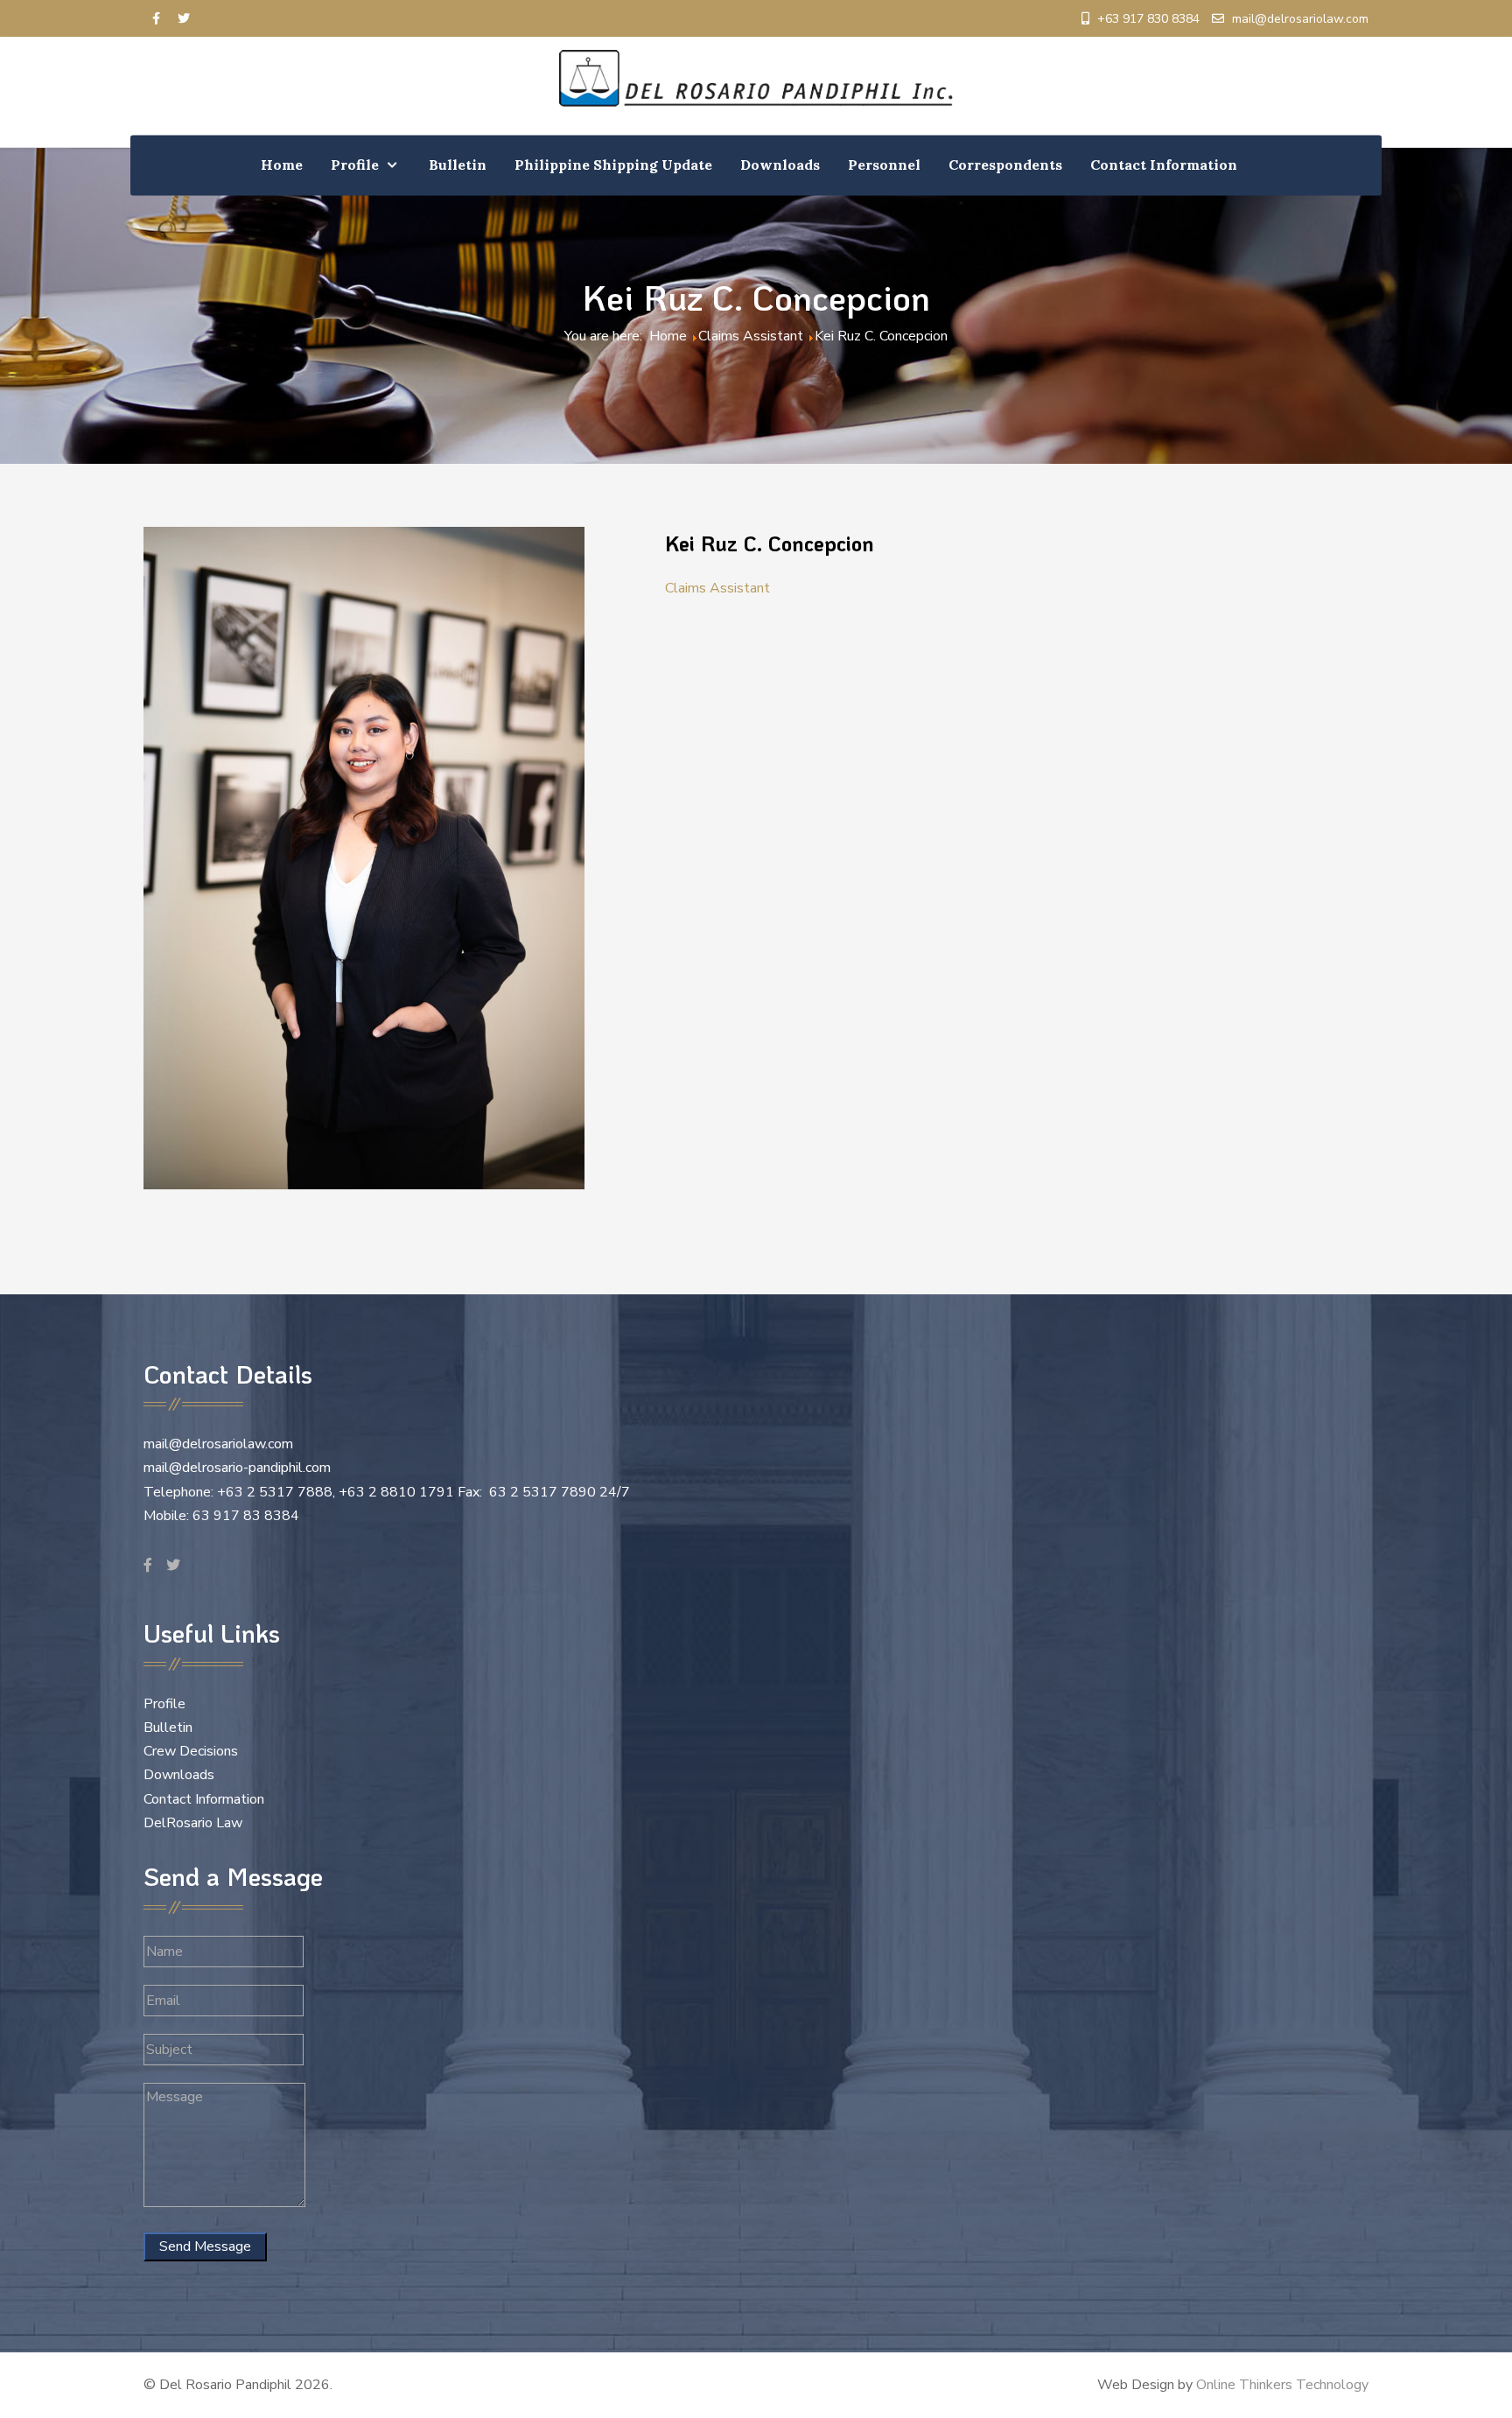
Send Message (205, 2246)
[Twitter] (184, 19)
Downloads (179, 1775)
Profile (164, 1704)
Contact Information (204, 1799)
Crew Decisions (191, 1751)
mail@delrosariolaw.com (1300, 19)
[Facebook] (156, 19)
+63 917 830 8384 (1148, 19)
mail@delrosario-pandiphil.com (237, 1468)
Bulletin (168, 1728)
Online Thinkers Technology (1282, 2385)
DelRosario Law (193, 1823)
